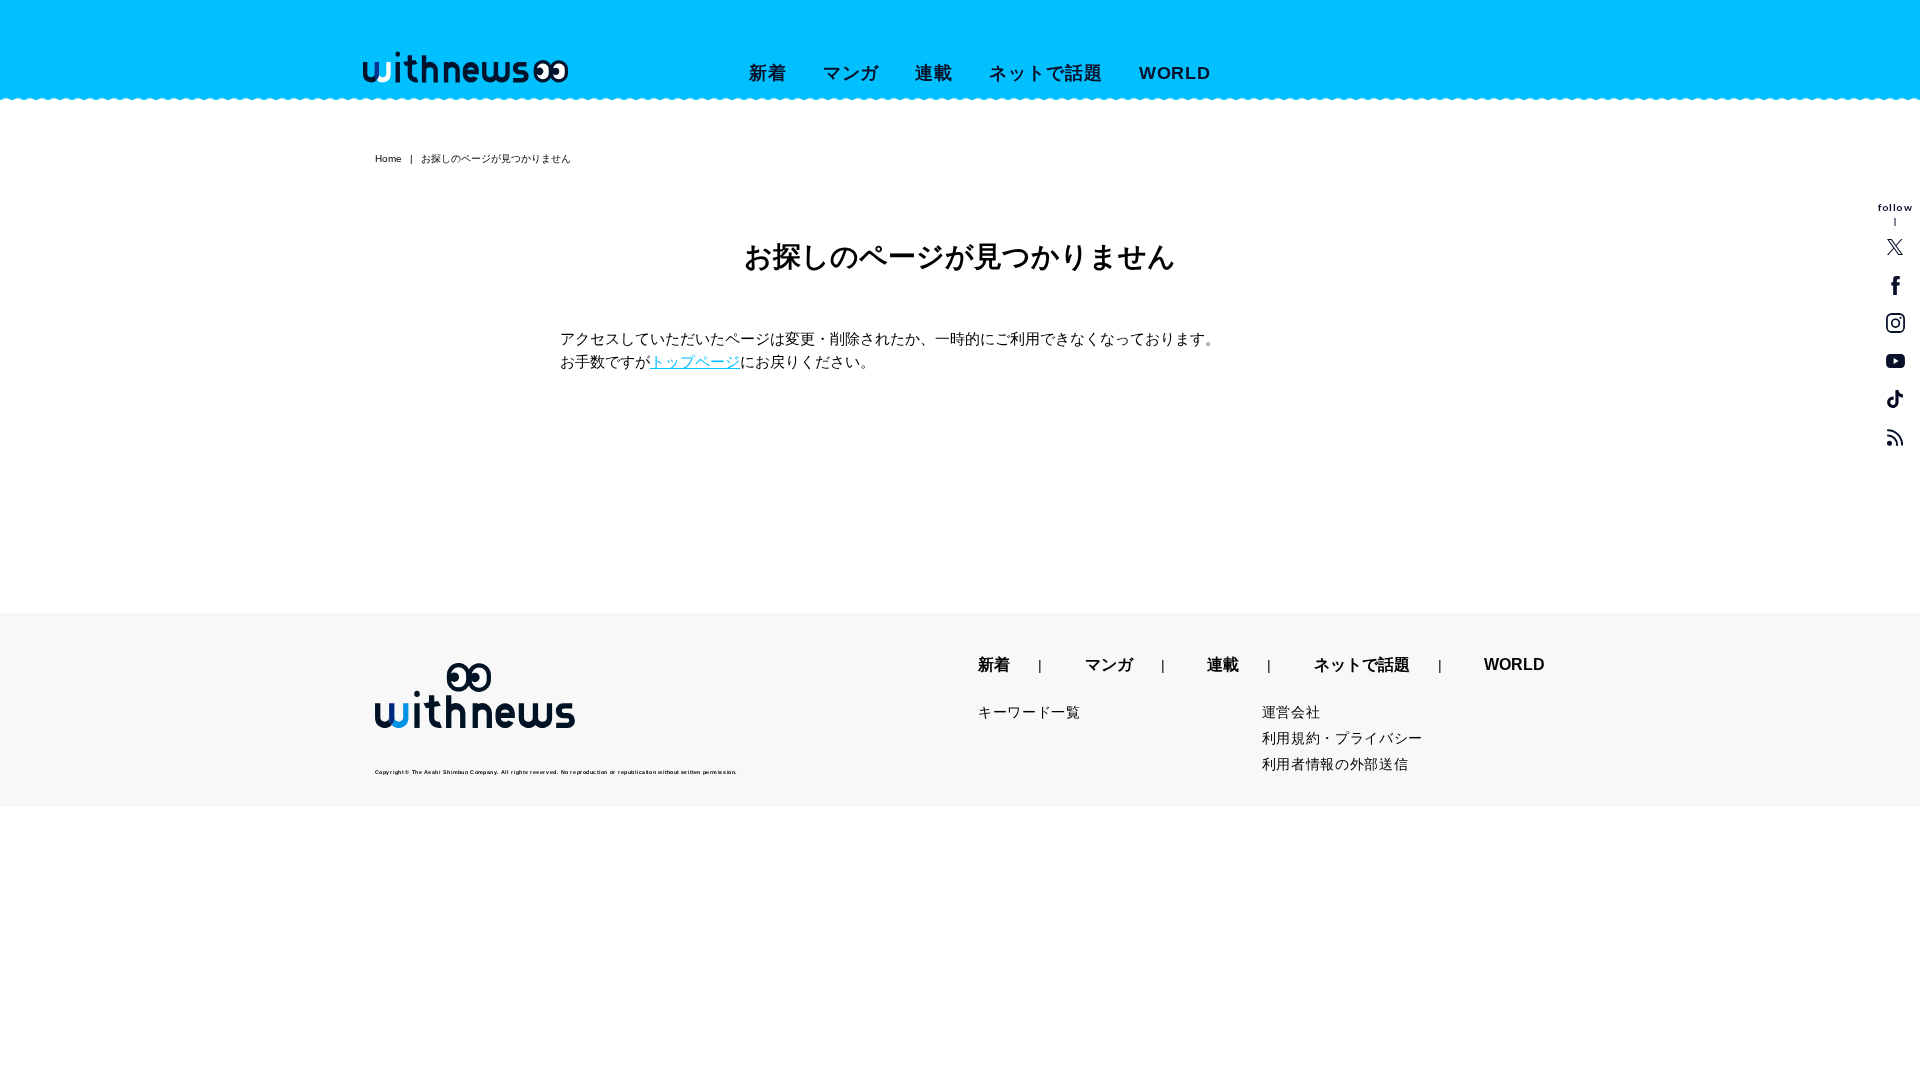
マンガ (851, 73)
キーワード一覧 (1029, 712)
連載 (934, 73)
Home (388, 158)
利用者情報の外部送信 (1335, 764)
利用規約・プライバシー (1343, 738)
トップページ (695, 361)
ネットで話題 (1045, 73)
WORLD (1175, 73)
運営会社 (1291, 712)
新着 (768, 73)
